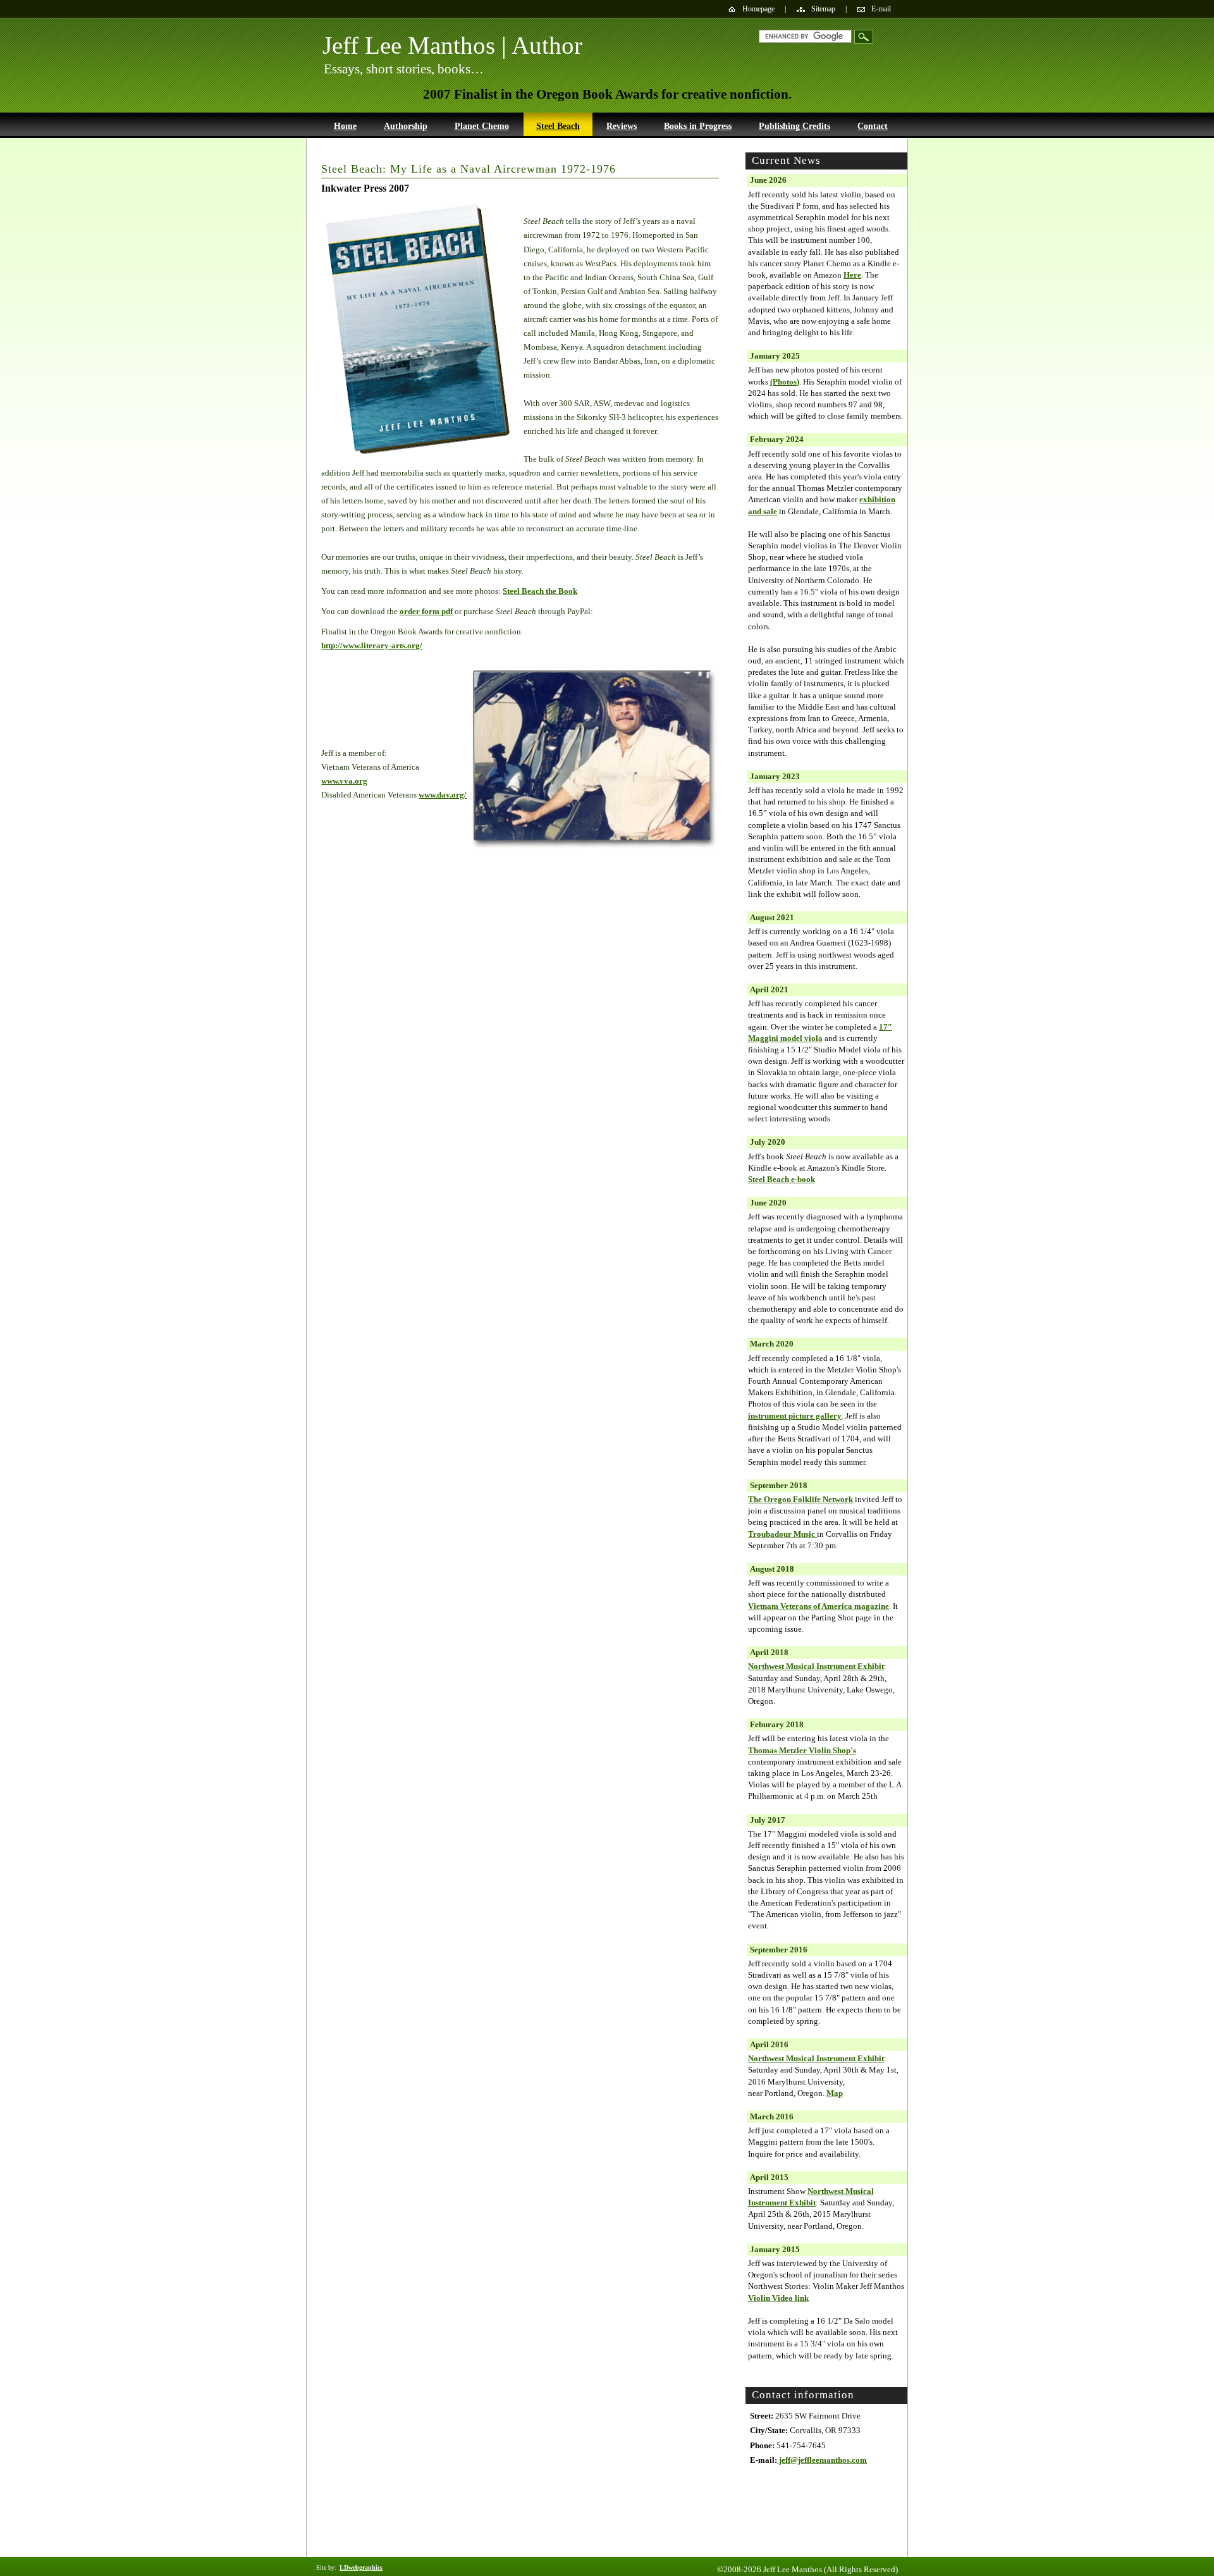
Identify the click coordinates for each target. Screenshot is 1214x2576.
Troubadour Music (782, 1534)
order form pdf (426, 611)
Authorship (406, 126)
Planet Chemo (482, 126)
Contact (873, 126)
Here (852, 275)
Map (835, 2093)
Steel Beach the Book (540, 591)
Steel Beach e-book (782, 1179)
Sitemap (823, 9)
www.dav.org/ (443, 795)
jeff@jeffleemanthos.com (822, 2460)
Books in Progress (698, 126)
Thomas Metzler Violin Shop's (802, 1750)
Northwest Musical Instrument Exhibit (816, 1666)
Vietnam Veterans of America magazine (819, 1606)
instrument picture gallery (795, 1416)
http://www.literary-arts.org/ (372, 645)
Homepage (758, 9)
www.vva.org (344, 781)
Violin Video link (778, 2298)
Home (345, 126)
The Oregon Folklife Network (800, 1499)
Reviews (622, 126)
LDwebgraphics (361, 2567)
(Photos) (785, 382)
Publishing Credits (794, 126)
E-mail (881, 9)
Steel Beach (558, 126)
